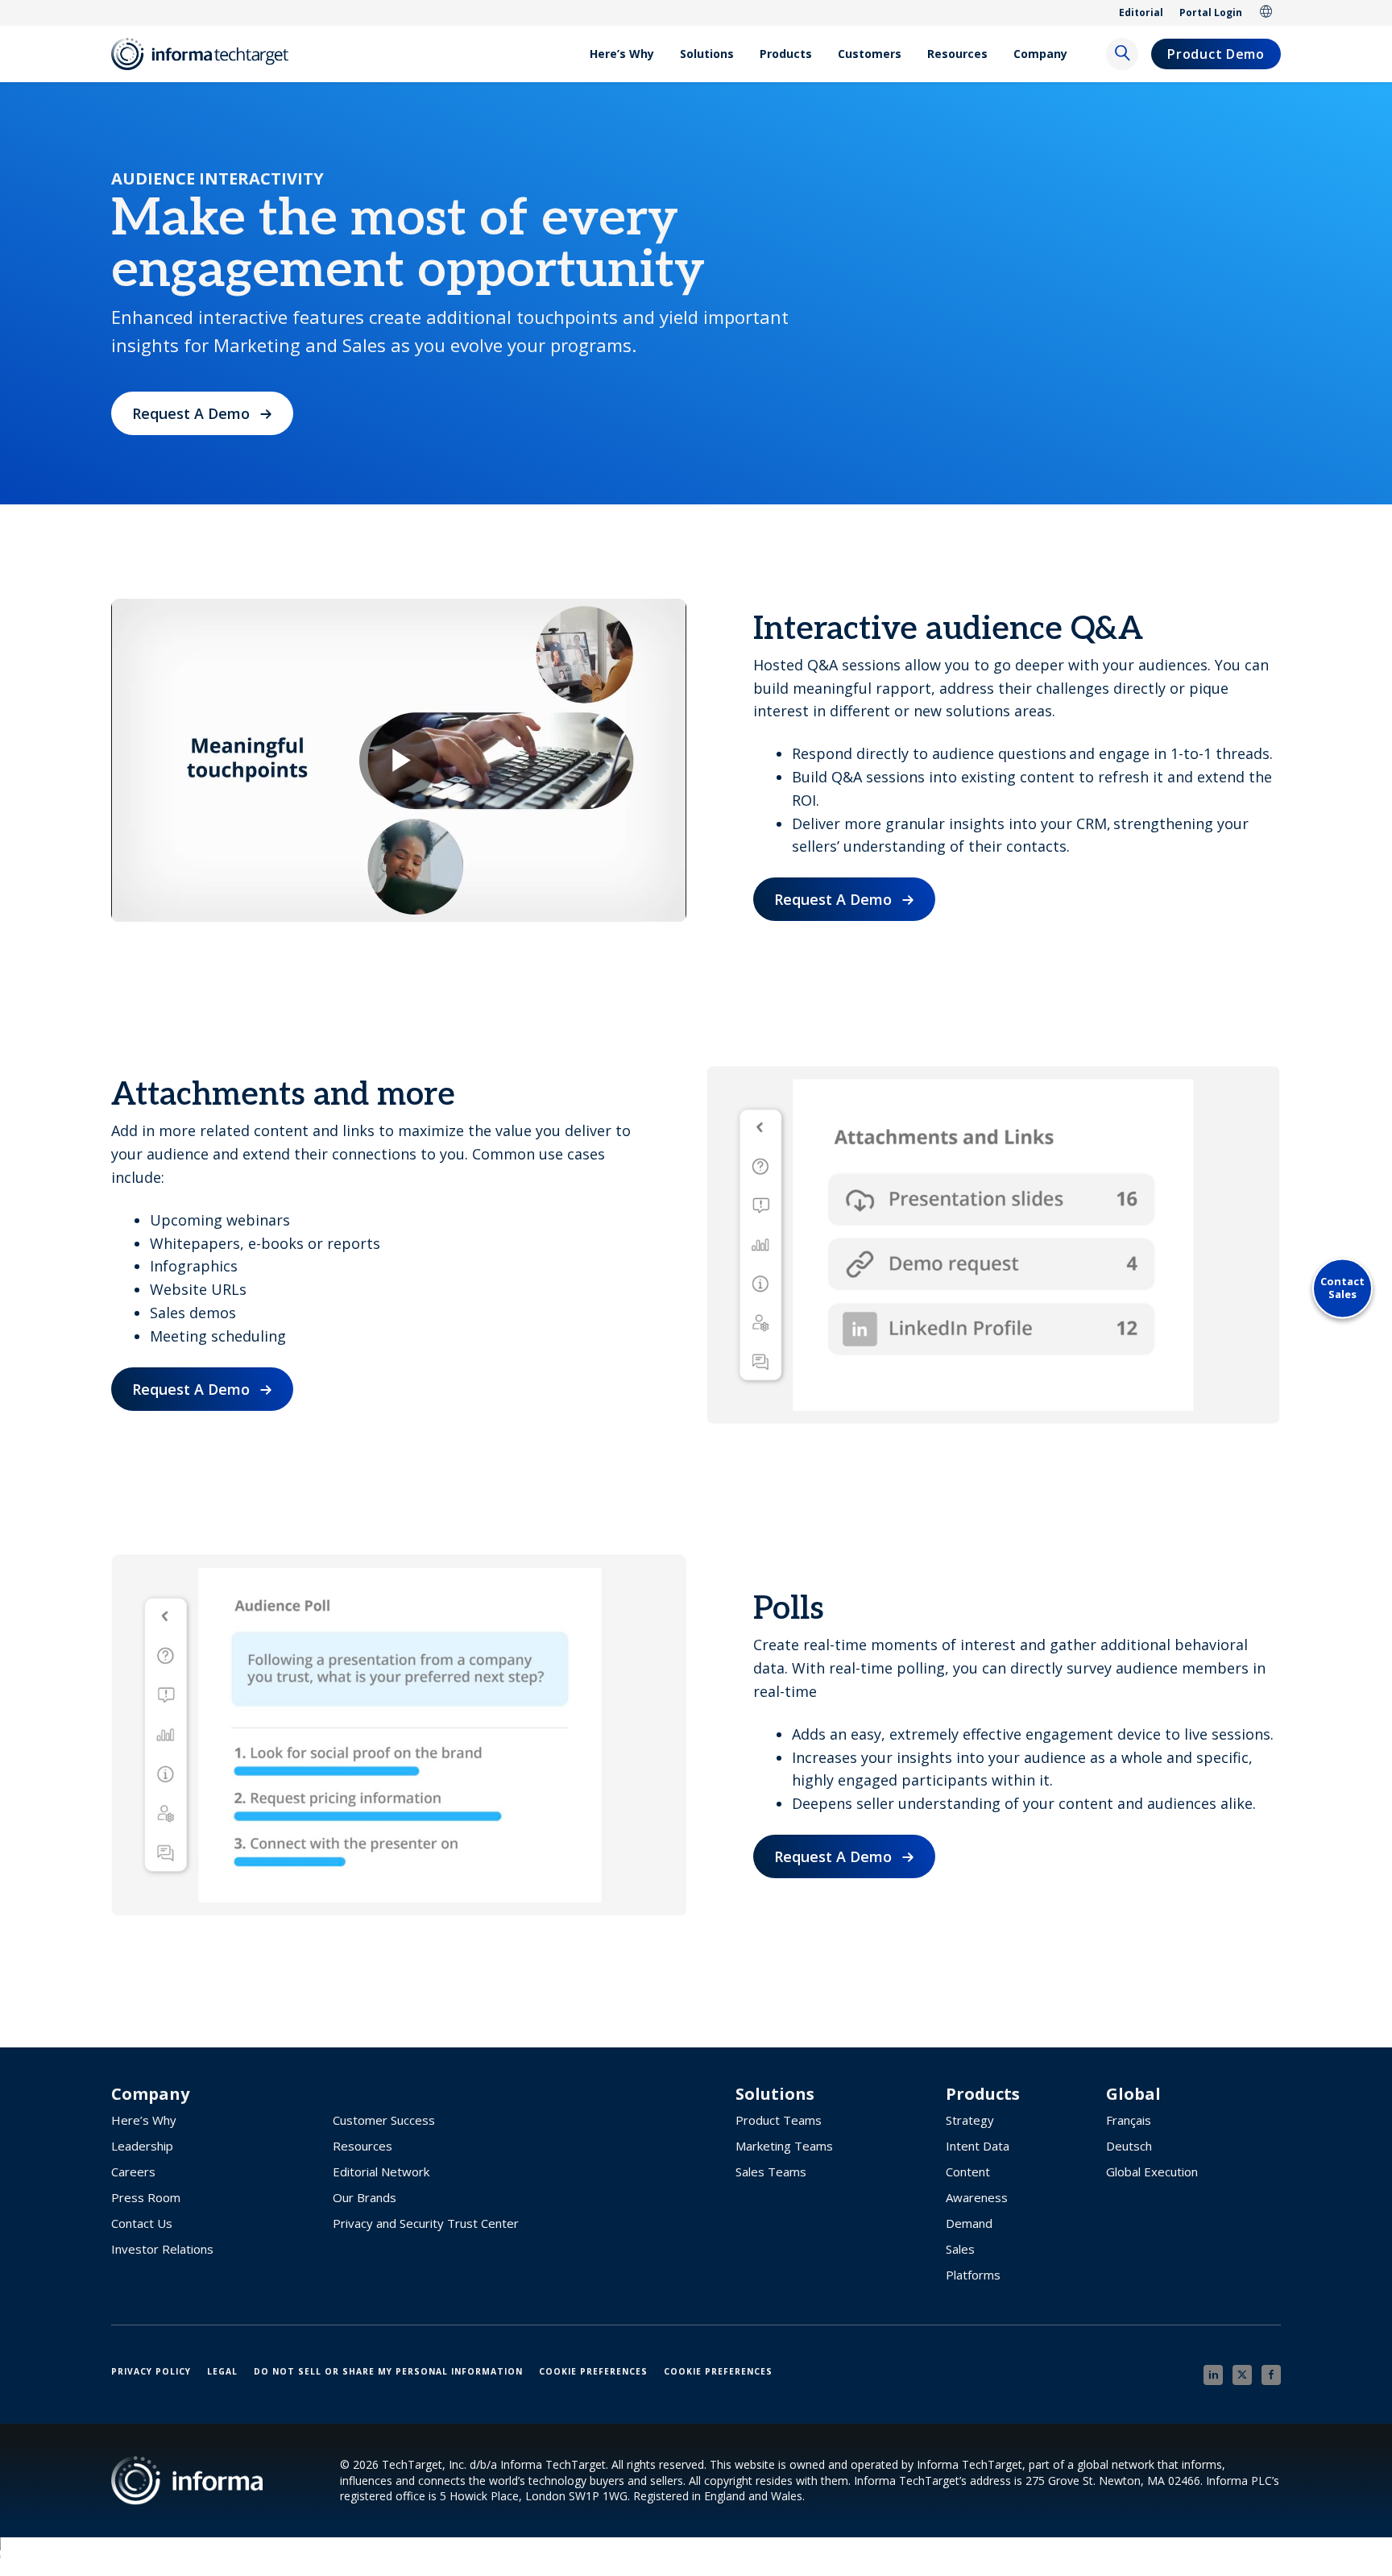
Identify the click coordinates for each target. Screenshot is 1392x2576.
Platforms (973, 2275)
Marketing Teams (784, 2146)
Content (968, 2172)
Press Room (146, 2197)
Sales (960, 2249)
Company (1040, 54)
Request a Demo (191, 413)
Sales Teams (771, 2172)
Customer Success (384, 2120)
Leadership (142, 2146)
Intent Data (978, 2146)
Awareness (977, 2197)
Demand (969, 2223)
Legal (222, 2371)
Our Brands (365, 2197)
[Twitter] (1242, 2375)
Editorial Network (381, 2172)
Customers (870, 54)
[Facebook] (1271, 2375)
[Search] (1122, 54)
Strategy (970, 2120)
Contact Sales (1342, 1288)
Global (1266, 13)
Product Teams (779, 2120)
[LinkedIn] (1213, 2375)
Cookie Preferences (593, 2371)
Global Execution (1152, 2172)
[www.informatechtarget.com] (208, 54)
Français (1129, 2120)
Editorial (1141, 12)
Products (786, 54)
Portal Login (1211, 12)
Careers (133, 2172)
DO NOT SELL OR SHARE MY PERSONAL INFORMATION (388, 2371)
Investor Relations (162, 2249)
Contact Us (142, 2223)
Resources (957, 54)
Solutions (707, 54)
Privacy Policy (151, 2371)
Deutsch (1129, 2146)
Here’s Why (622, 54)
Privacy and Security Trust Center (426, 2223)
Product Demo (1216, 54)
